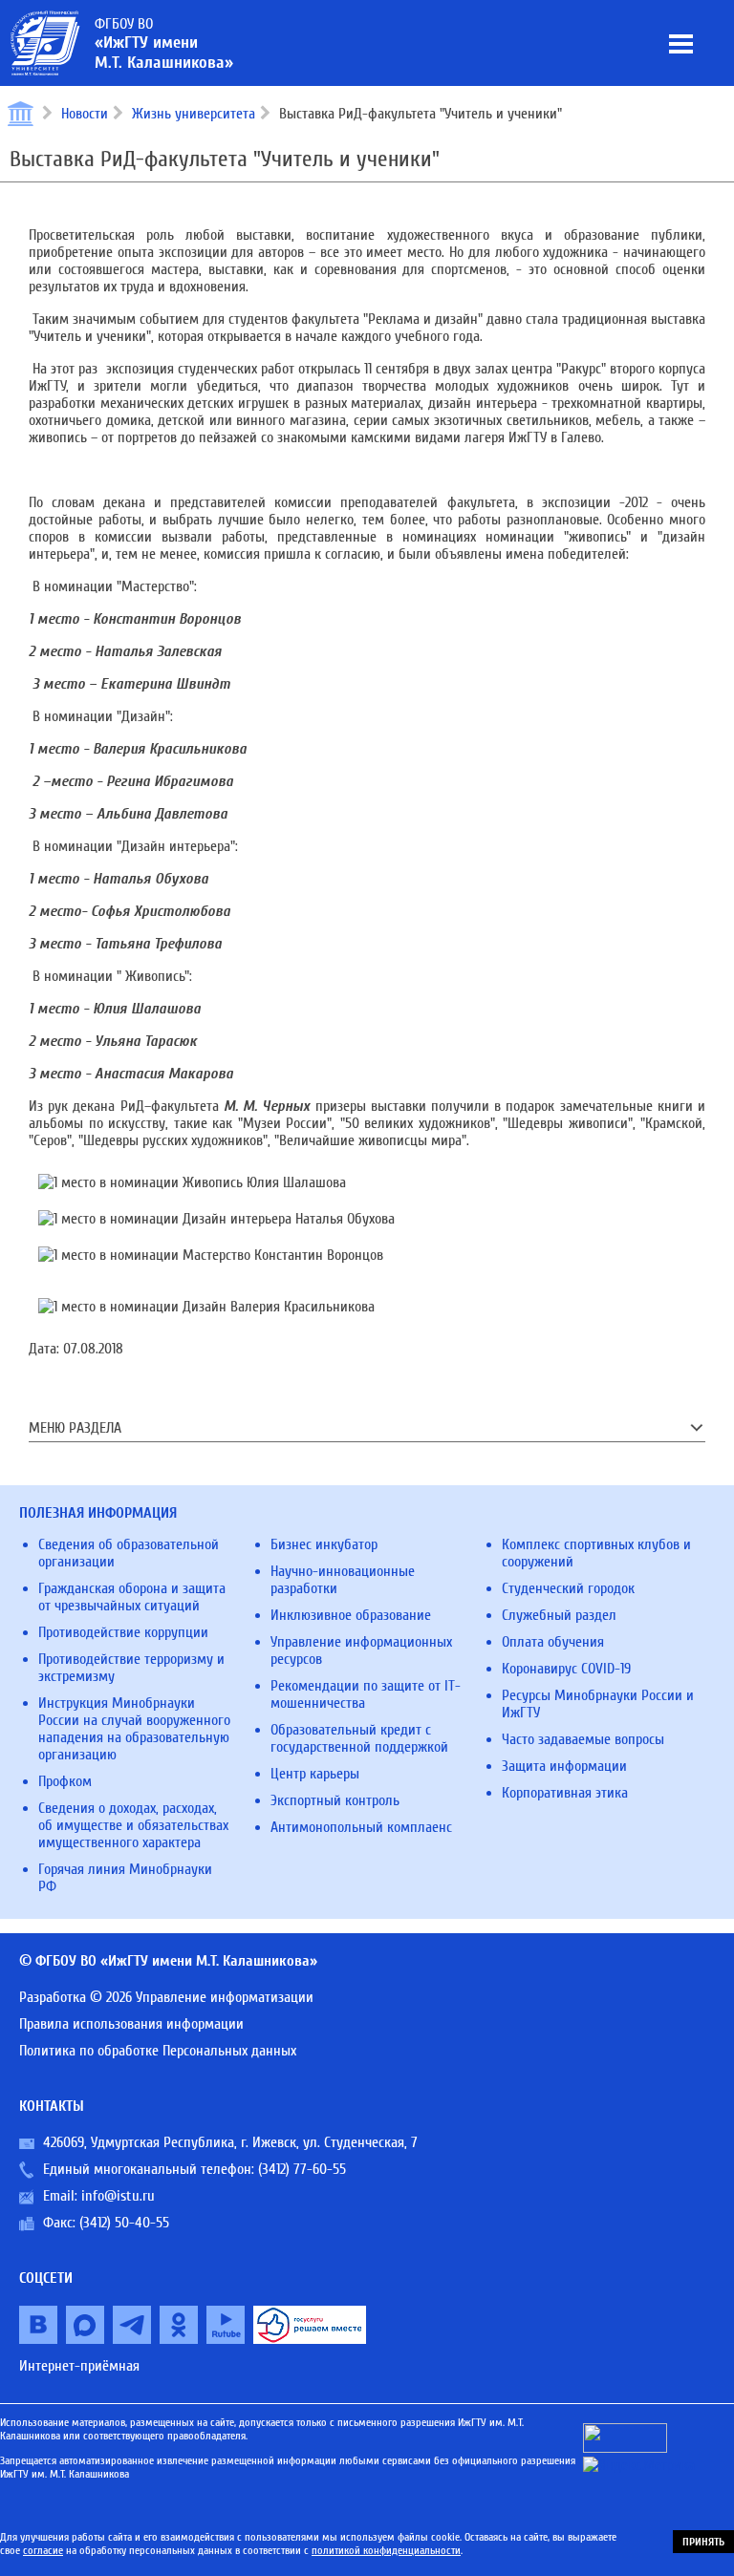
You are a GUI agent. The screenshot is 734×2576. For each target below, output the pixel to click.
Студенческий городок (568, 1588)
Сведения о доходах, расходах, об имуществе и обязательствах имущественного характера (133, 1825)
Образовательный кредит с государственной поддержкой (359, 1738)
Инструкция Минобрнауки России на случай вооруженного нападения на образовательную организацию (134, 1729)
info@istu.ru (118, 2196)
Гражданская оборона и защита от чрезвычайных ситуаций (132, 1597)
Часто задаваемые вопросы (583, 1739)
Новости (85, 114)
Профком (65, 1781)
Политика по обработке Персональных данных (158, 2051)
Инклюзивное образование (351, 1615)
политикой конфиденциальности (386, 2550)
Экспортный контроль (335, 1800)
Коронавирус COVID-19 (566, 1669)
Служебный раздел (559, 1615)
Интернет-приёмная (79, 2366)
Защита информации (564, 1766)
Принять (703, 2542)
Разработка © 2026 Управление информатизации (166, 1997)
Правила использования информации (131, 2024)
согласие (43, 2550)
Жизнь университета (194, 114)
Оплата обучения (553, 1642)
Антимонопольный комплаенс (361, 1827)
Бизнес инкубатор (324, 1544)
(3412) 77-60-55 (302, 2169)
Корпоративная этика (565, 1793)
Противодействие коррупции (123, 1632)
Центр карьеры (315, 1774)
